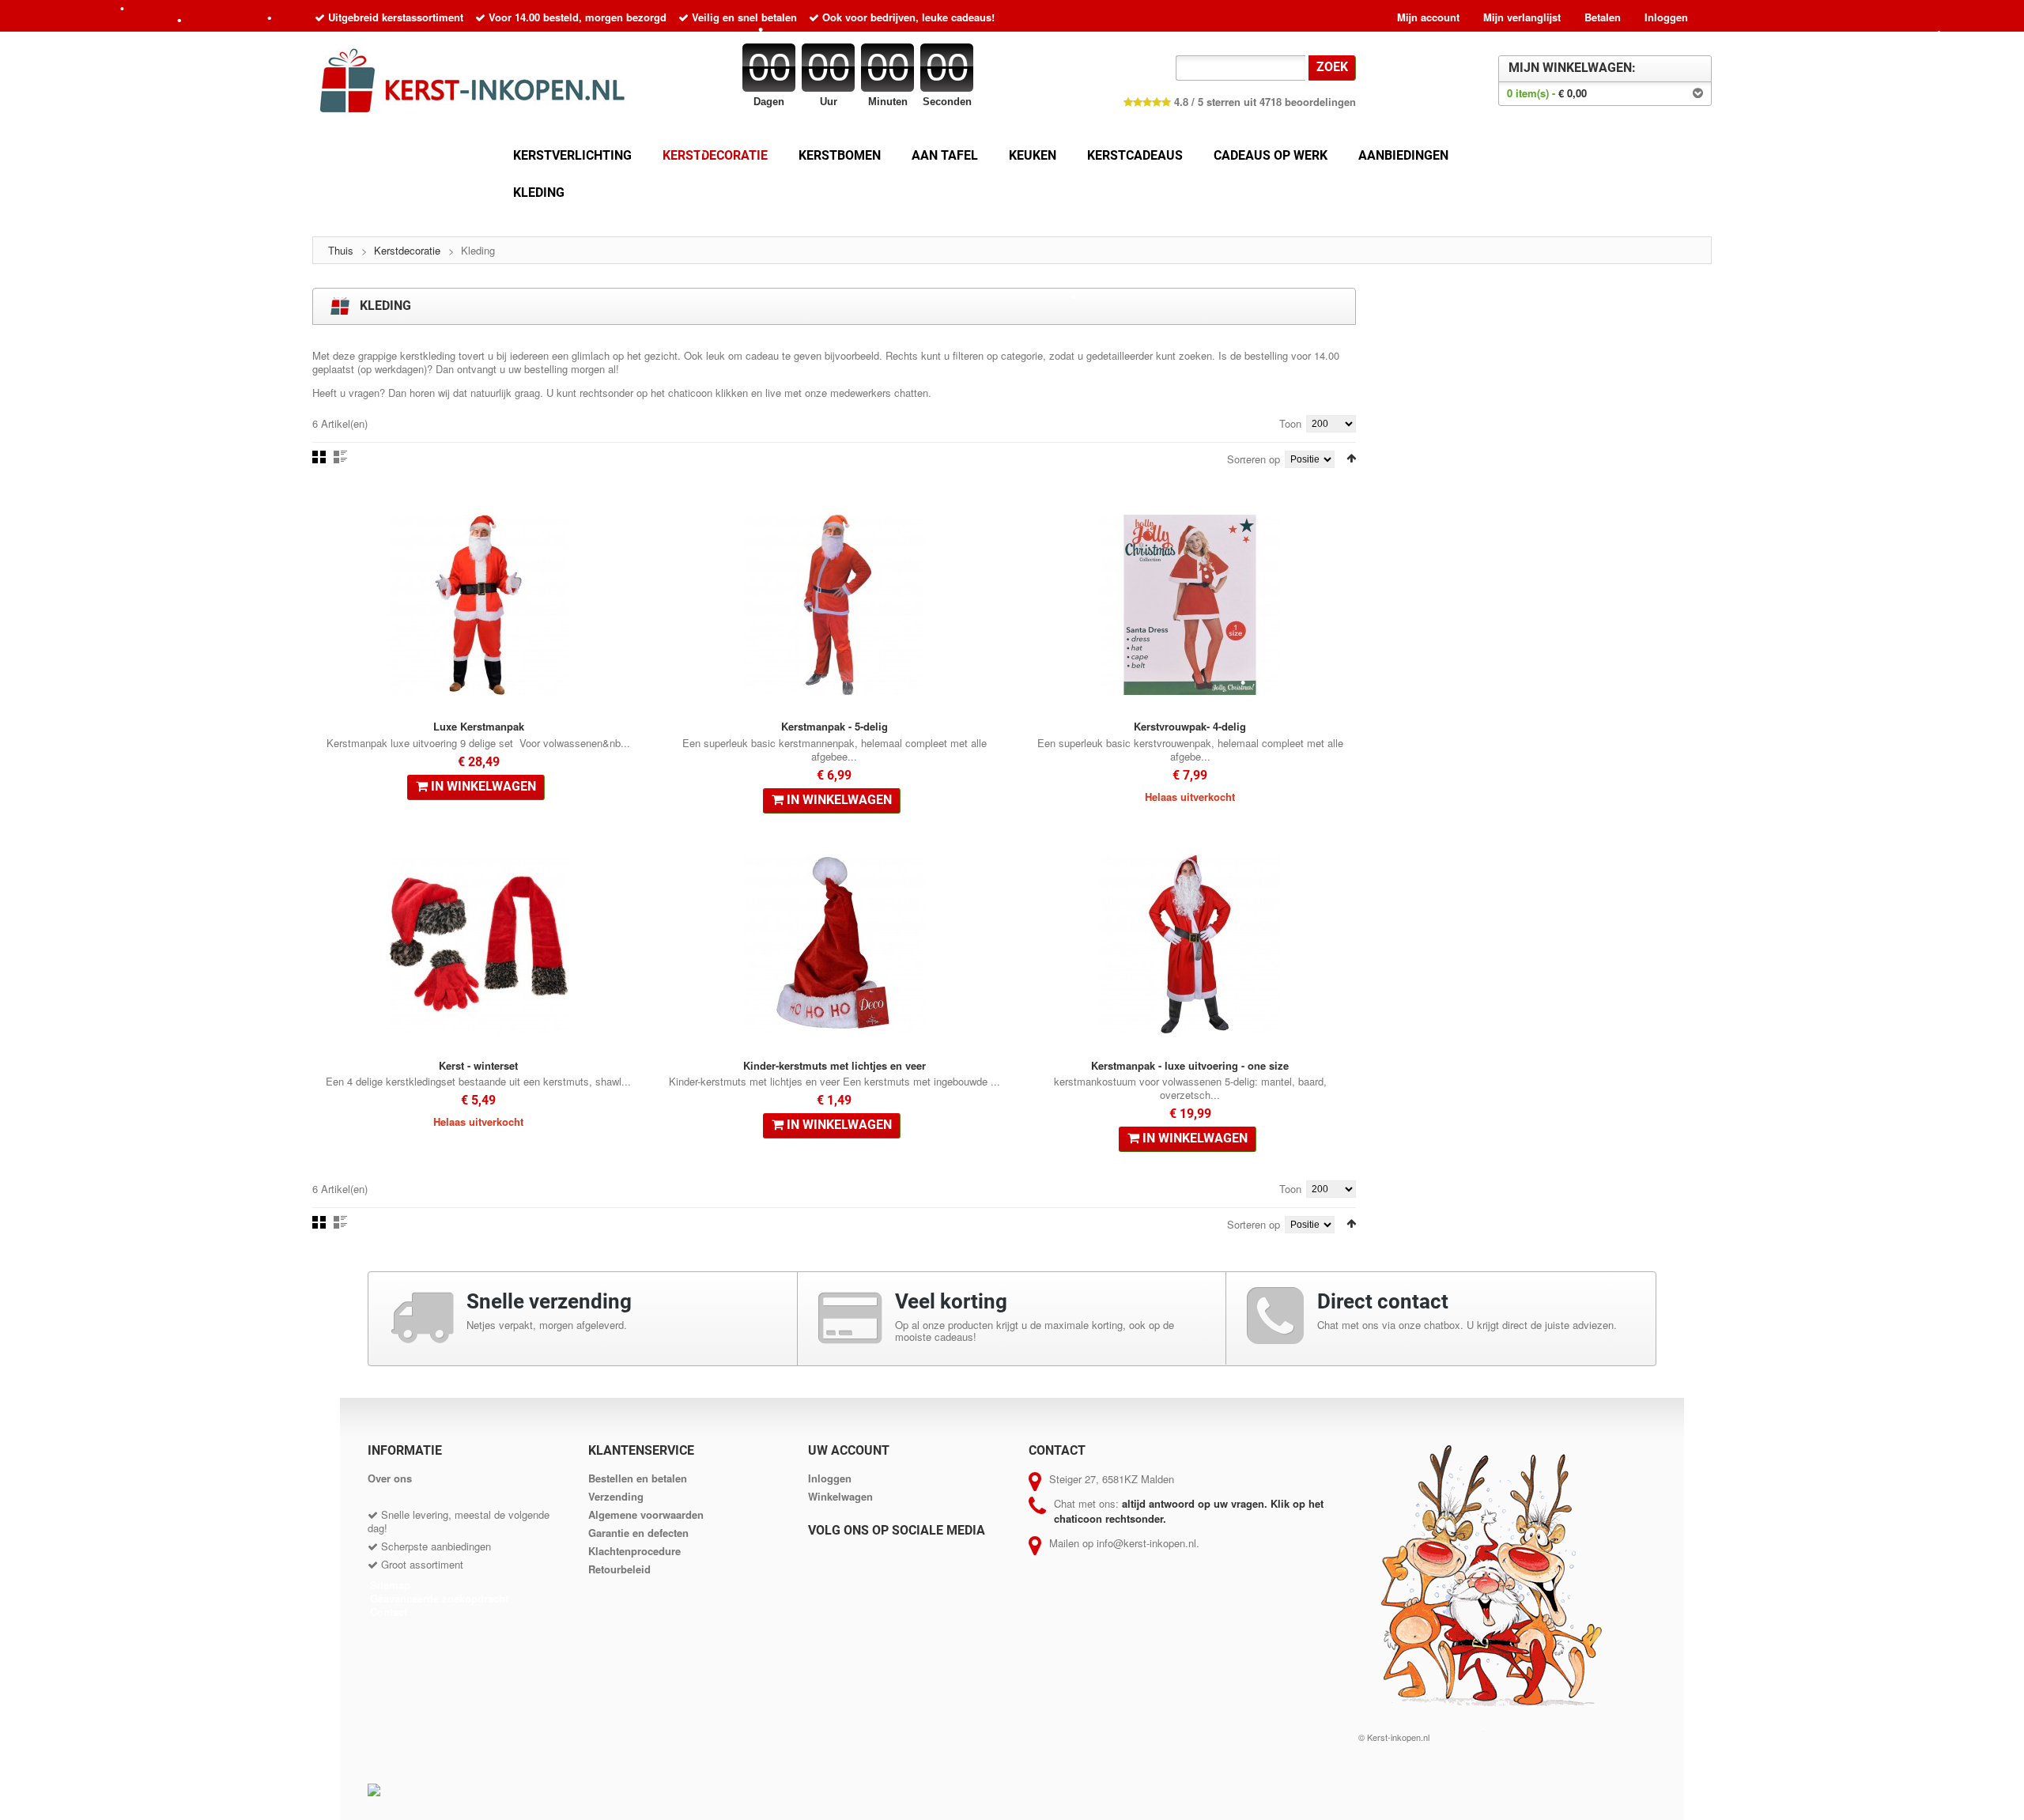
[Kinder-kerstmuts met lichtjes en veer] (834, 944)
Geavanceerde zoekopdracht (439, 1598)
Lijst (340, 457)
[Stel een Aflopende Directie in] (1351, 458)
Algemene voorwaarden (646, 1514)
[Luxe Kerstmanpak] (478, 605)
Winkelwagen (840, 1496)
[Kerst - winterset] (478, 944)
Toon (1290, 423)
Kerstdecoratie (407, 250)
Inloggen (1666, 17)
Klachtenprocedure (634, 1551)
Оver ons (390, 1478)
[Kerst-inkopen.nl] (478, 85)
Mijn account (1428, 17)
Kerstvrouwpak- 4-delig (1190, 726)
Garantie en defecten (638, 1533)
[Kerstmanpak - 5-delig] (834, 605)
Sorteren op (1254, 459)
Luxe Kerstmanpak (479, 726)
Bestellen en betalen (638, 1478)
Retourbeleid (619, 1569)
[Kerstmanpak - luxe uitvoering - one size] (1190, 944)
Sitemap (390, 1585)
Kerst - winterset (478, 1065)
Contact (389, 1612)
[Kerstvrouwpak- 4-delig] (1190, 605)
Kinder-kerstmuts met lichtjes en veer (835, 1065)
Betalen (1603, 17)
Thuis (341, 250)
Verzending (616, 1496)
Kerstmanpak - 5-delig (835, 726)
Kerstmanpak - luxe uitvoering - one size (1190, 1065)
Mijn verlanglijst (1522, 17)
